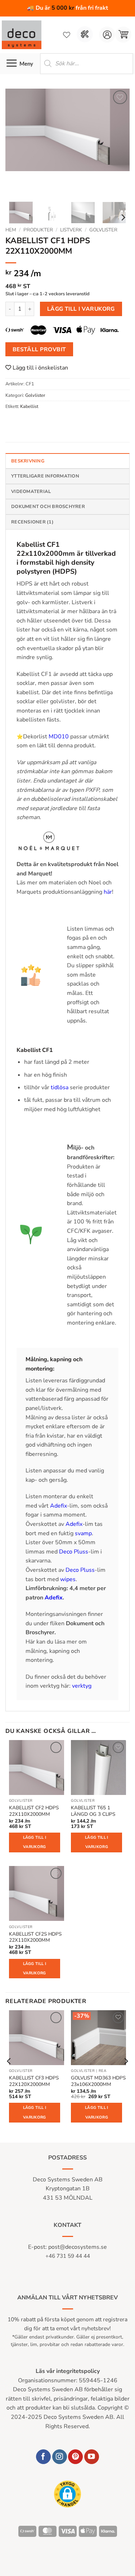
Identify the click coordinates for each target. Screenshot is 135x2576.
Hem (11, 230)
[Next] (118, 142)
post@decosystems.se (78, 2247)
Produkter (38, 230)
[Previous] (17, 142)
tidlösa (60, 1087)
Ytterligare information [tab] (45, 476)
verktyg (82, 1686)
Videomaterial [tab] (31, 492)
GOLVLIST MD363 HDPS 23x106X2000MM (98, 2081)
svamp (83, 1533)
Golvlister (103, 230)
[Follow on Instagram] (60, 2457)
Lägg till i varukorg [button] (35, 1842)
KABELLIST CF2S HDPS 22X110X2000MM (35, 1937)
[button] (123, 35)
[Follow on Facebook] (43, 2457)
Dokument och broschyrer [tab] (48, 507)
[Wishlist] (67, 35)
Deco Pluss (74, 1552)
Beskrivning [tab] (28, 461)
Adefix (58, 1506)
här (108, 892)
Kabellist (29, 406)
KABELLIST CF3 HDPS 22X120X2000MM (34, 2081)
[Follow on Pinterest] (75, 2457)
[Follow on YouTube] (92, 2457)
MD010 (59, 737)
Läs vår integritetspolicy (68, 2371)
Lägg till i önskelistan (40, 368)
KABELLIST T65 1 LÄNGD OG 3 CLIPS (93, 1811)
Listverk (71, 230)
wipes (68, 1579)
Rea (103, 2071)
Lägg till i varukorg (81, 309)
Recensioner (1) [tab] (32, 522)
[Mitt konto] (107, 35)
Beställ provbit (39, 349)
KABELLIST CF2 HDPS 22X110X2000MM (34, 1811)
